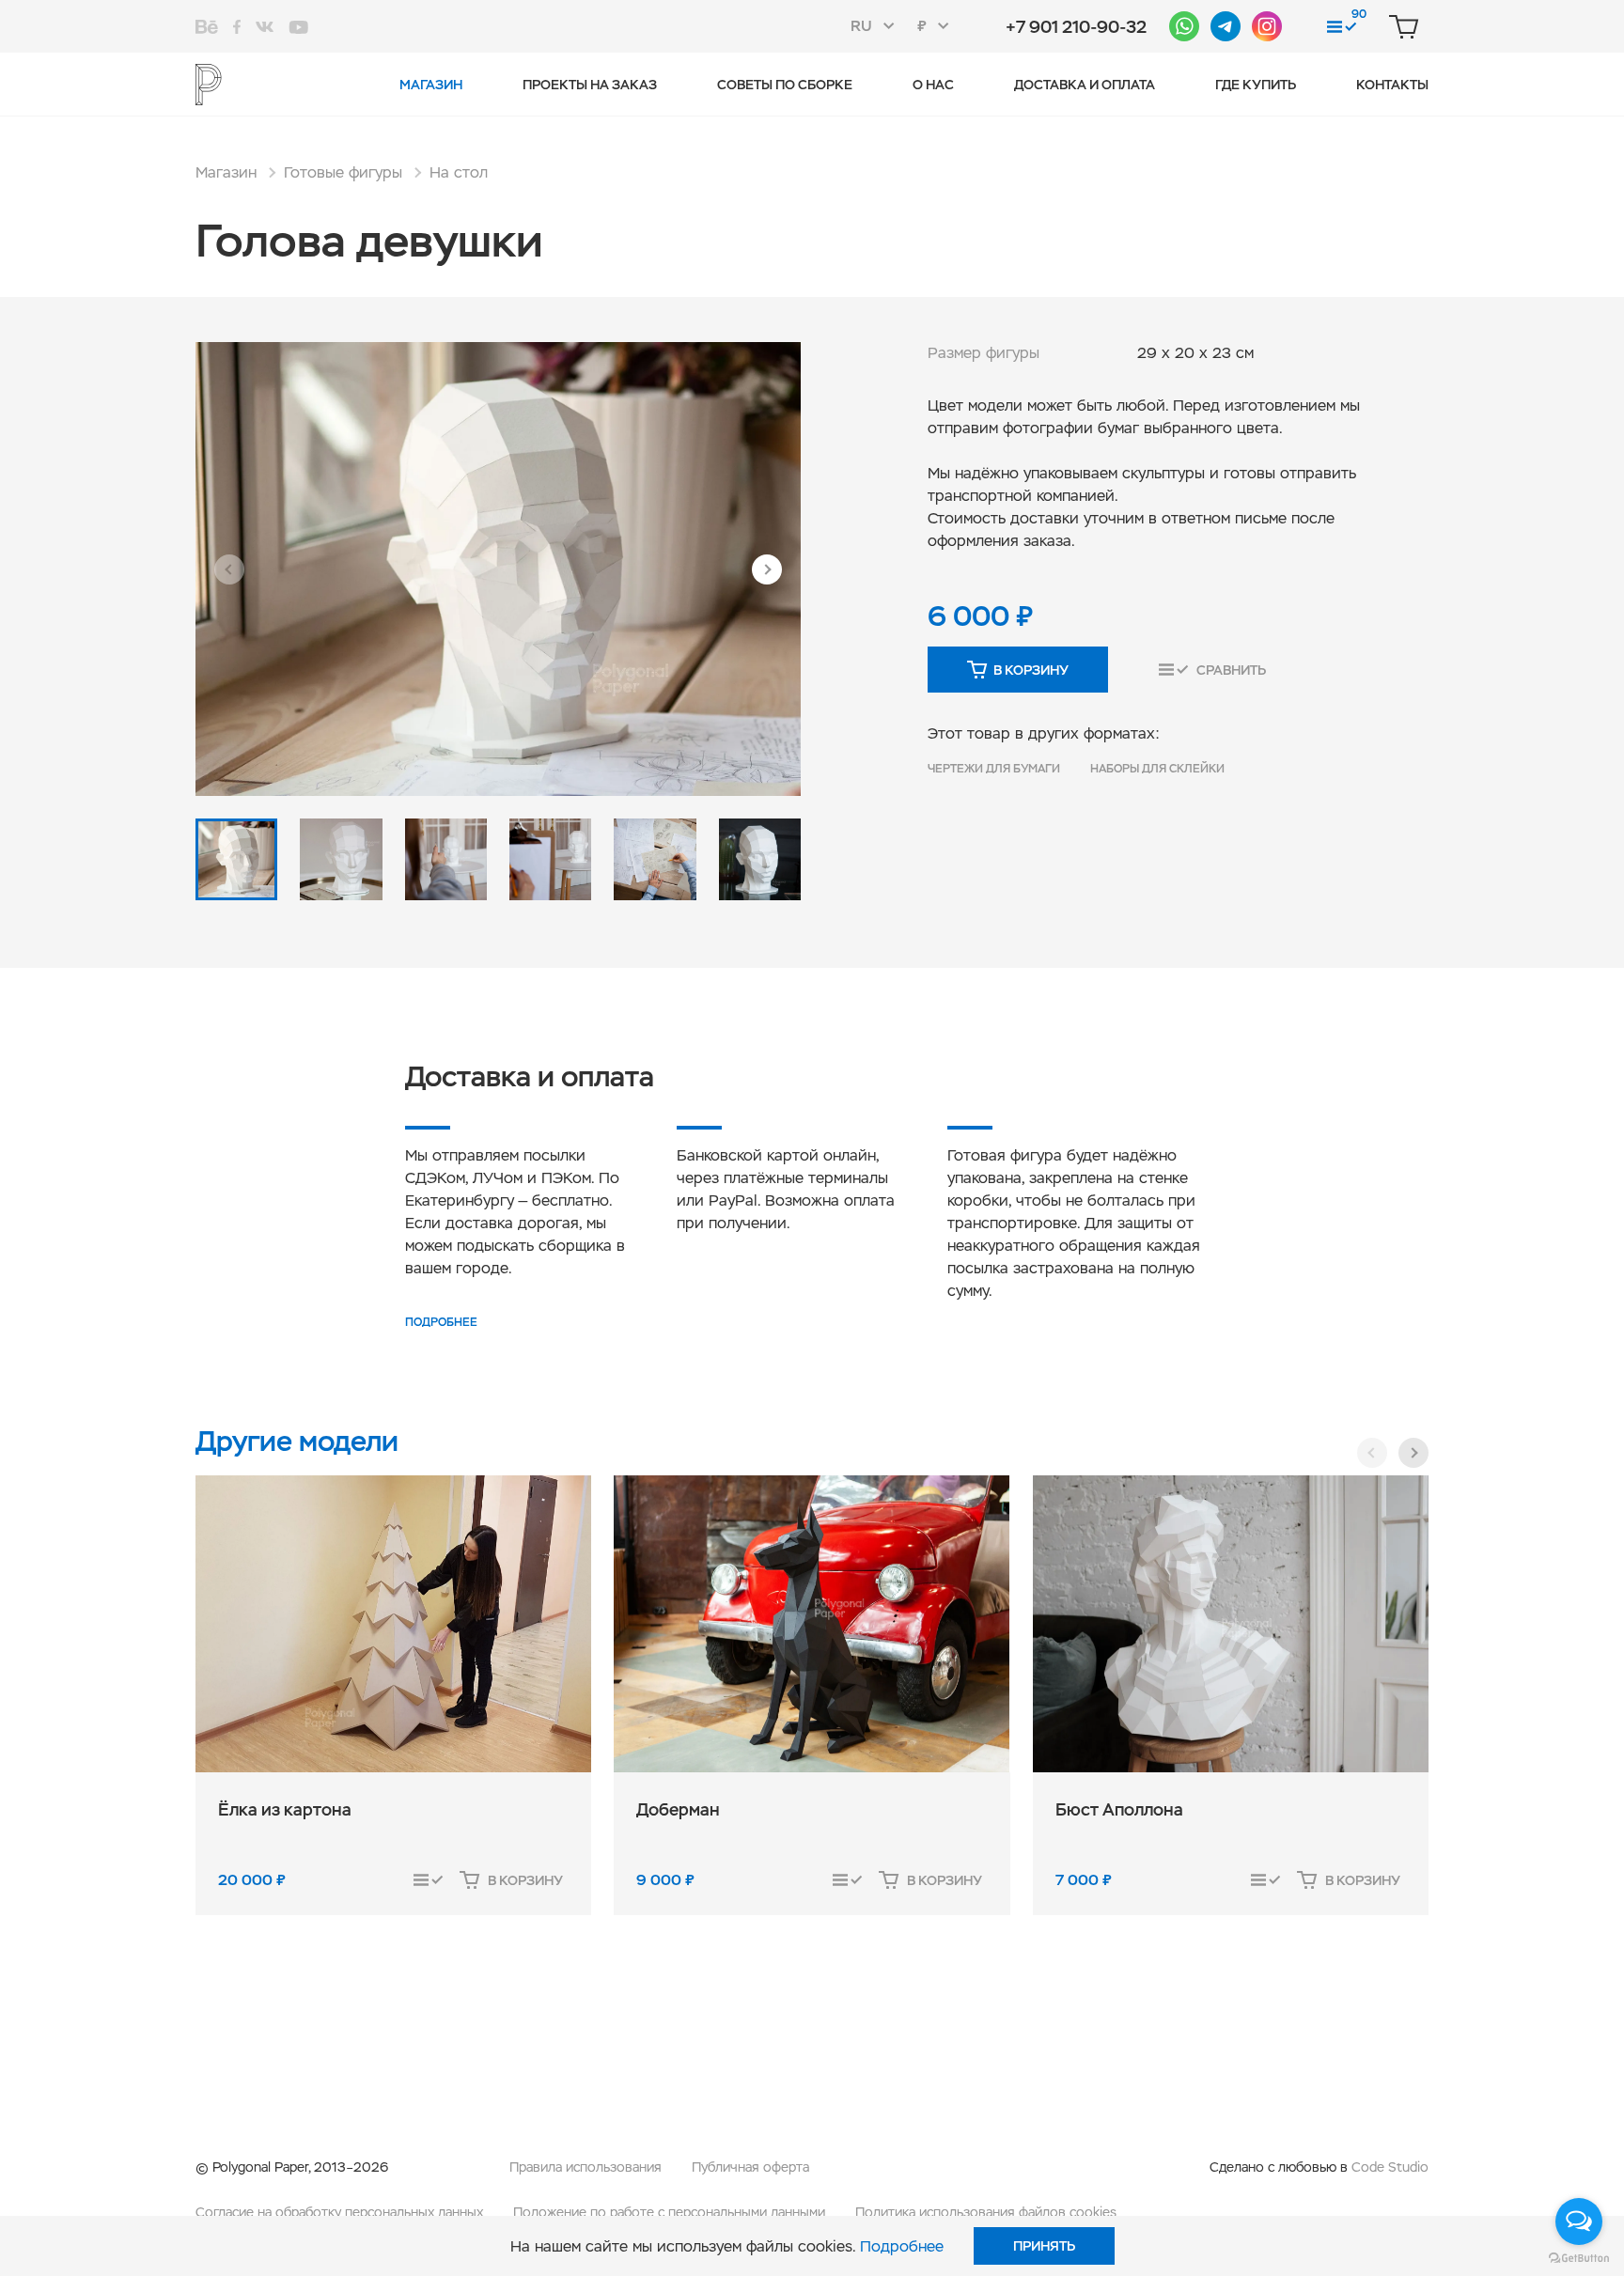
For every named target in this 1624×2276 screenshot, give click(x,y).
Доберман (678, 1809)
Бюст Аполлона (1119, 1809)
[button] (229, 569)
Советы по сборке (785, 85)
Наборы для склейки (1157, 769)
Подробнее (441, 1322)
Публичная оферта (750, 2167)
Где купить (1256, 85)
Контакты (1392, 85)
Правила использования (586, 2167)
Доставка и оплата (1085, 85)
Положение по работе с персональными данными (669, 2212)
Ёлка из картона (285, 1809)
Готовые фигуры (343, 172)
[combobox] (878, 26)
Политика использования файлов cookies (986, 2212)
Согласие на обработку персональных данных (339, 2212)
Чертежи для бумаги (994, 769)
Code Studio (1390, 2167)
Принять (1044, 2246)
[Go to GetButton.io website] (1579, 2257)
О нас (933, 85)
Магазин (431, 85)
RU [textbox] (861, 26)
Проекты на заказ (590, 85)
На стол (459, 172)
